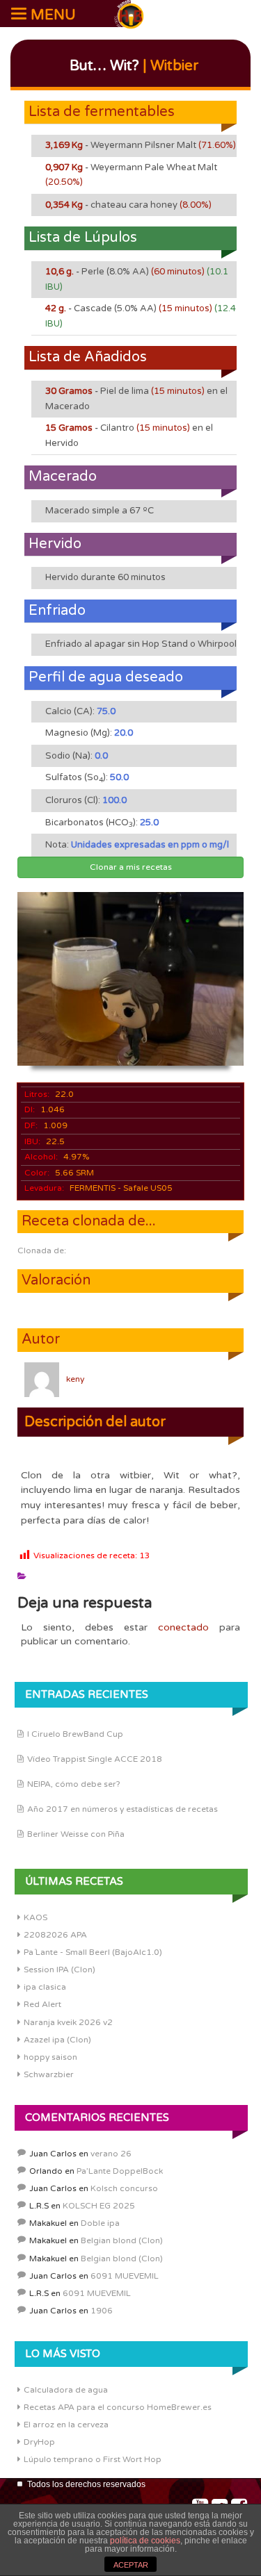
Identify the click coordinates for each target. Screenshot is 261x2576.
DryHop (39, 2442)
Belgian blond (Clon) (122, 2240)
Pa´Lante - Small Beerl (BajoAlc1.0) (93, 1952)
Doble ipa (100, 2223)
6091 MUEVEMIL (125, 2276)
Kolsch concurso (124, 2188)
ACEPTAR (131, 2565)
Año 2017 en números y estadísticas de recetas (122, 1809)
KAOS (35, 1917)
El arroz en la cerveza (66, 2425)
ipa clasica (45, 1987)
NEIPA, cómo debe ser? (74, 1784)
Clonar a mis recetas (131, 867)
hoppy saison (50, 2057)
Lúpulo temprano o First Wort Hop (93, 2459)
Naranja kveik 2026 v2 (68, 2022)
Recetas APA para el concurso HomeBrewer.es (118, 2407)
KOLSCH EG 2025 (99, 2206)
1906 (102, 2311)
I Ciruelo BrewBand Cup (75, 1734)
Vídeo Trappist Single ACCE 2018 (95, 1759)
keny (75, 1379)
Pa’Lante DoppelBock (120, 2171)
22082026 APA (55, 1935)
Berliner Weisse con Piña (76, 1834)
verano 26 (111, 2154)
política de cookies (145, 2541)
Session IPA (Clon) (60, 1970)
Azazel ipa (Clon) (57, 2040)
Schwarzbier (49, 2074)
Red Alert (42, 2004)
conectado (183, 1627)
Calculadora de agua (66, 2390)
